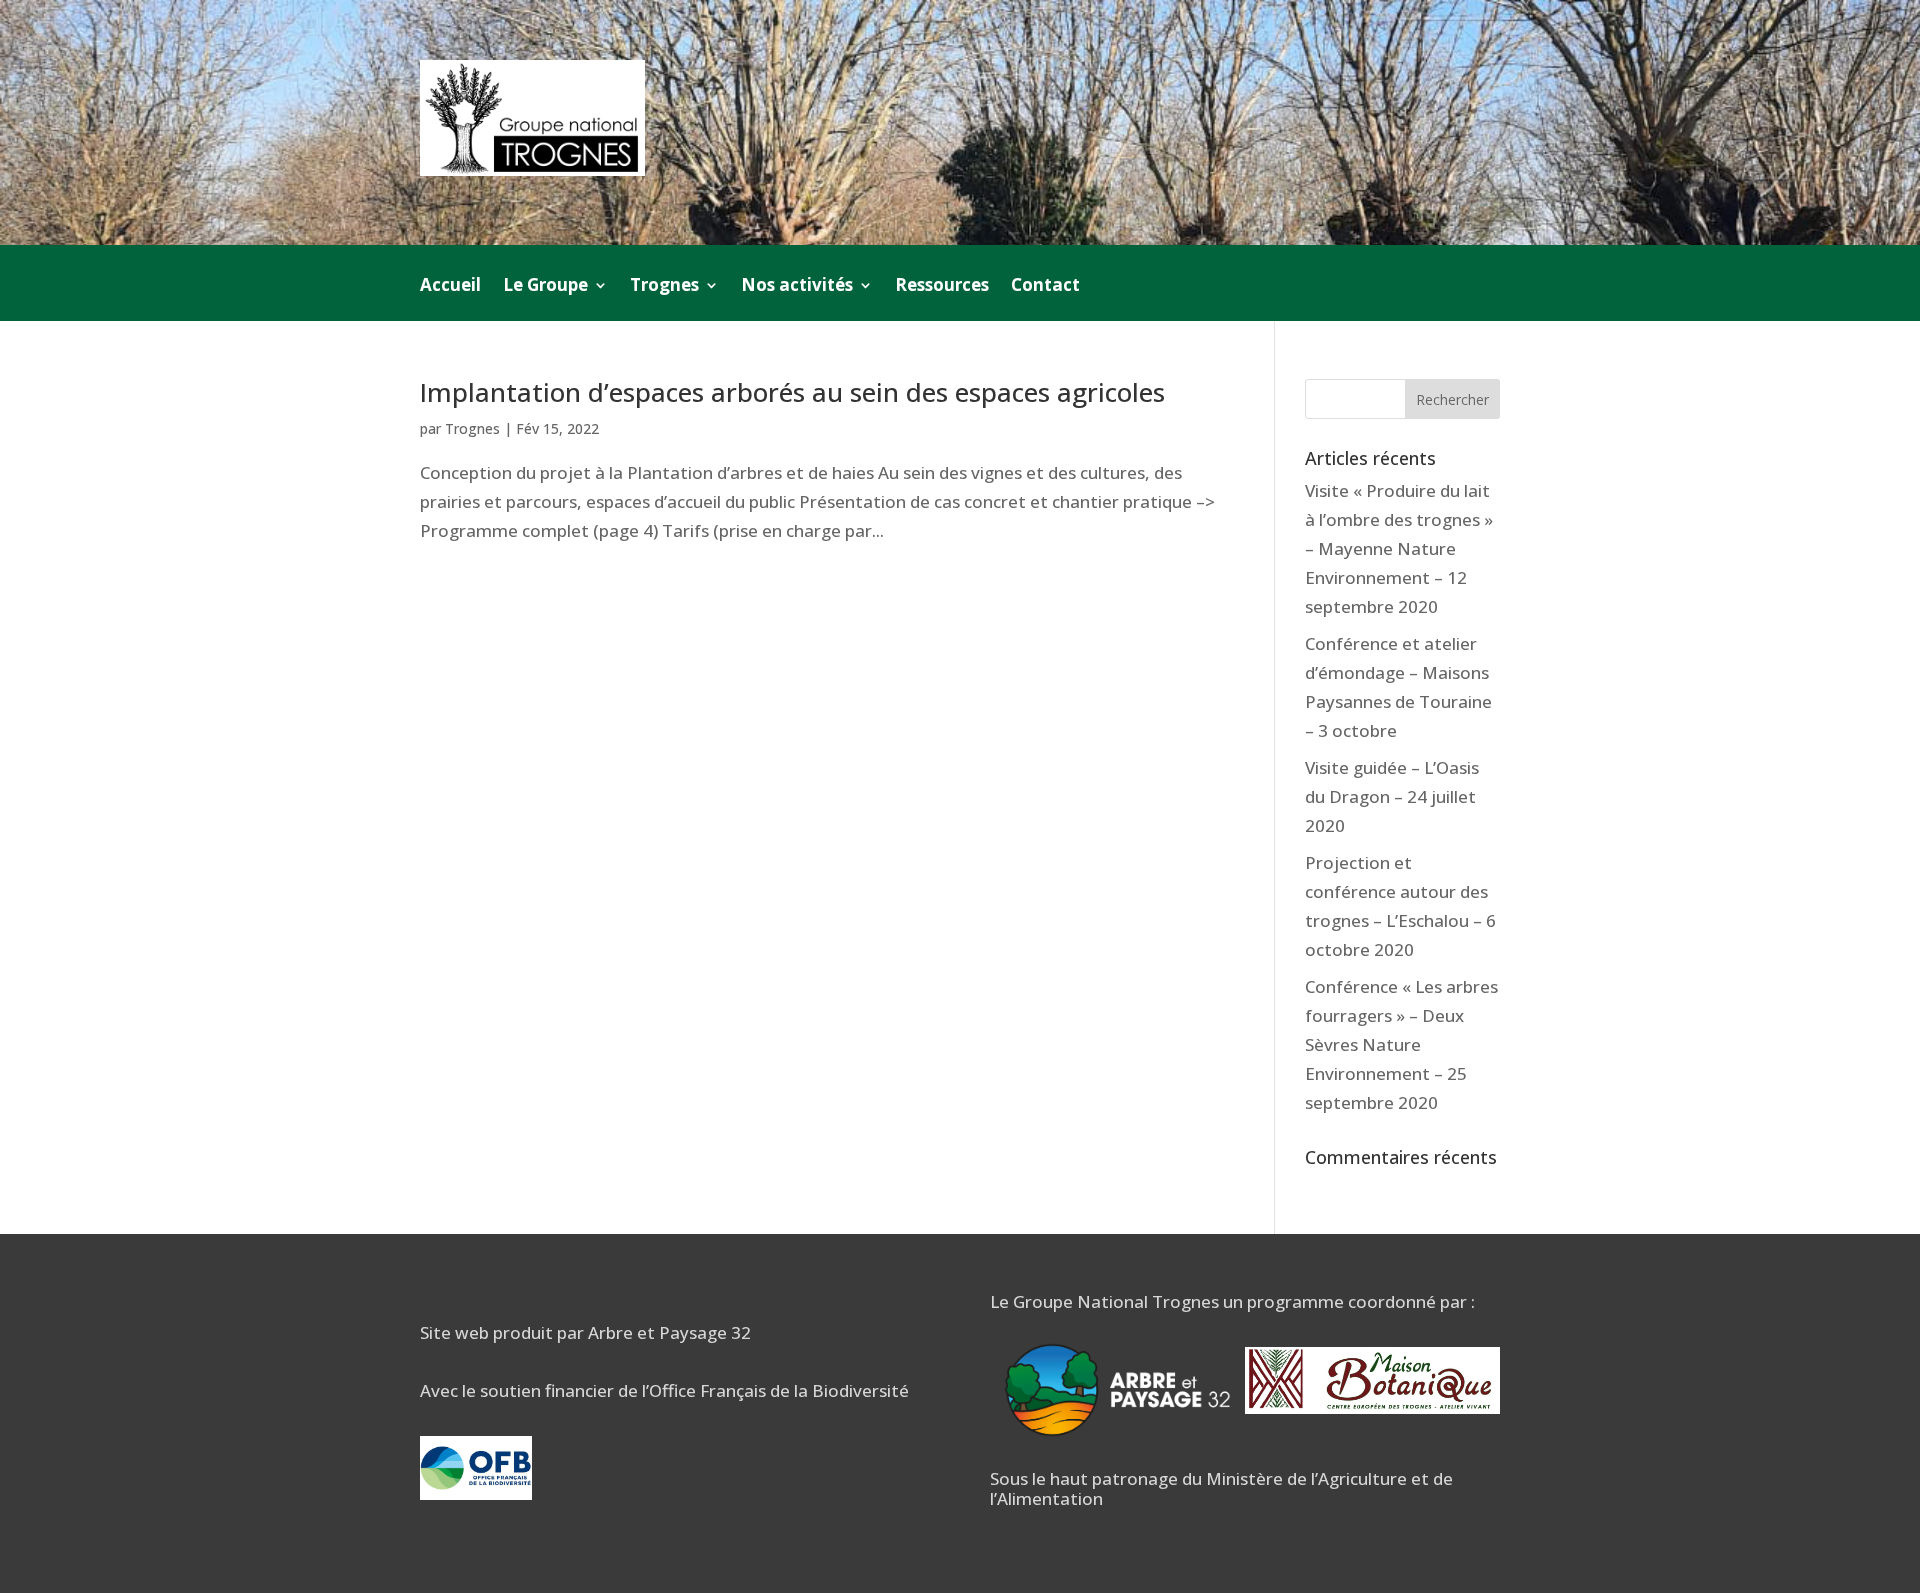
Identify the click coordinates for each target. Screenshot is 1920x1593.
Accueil (450, 287)
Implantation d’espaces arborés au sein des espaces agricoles (792, 392)
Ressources (942, 287)
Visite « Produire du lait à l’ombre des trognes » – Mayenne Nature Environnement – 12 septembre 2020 (1399, 548)
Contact (1045, 287)
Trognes (472, 428)
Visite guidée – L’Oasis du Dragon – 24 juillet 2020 (1392, 796)
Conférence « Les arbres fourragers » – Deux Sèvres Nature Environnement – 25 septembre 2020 (1401, 1044)
